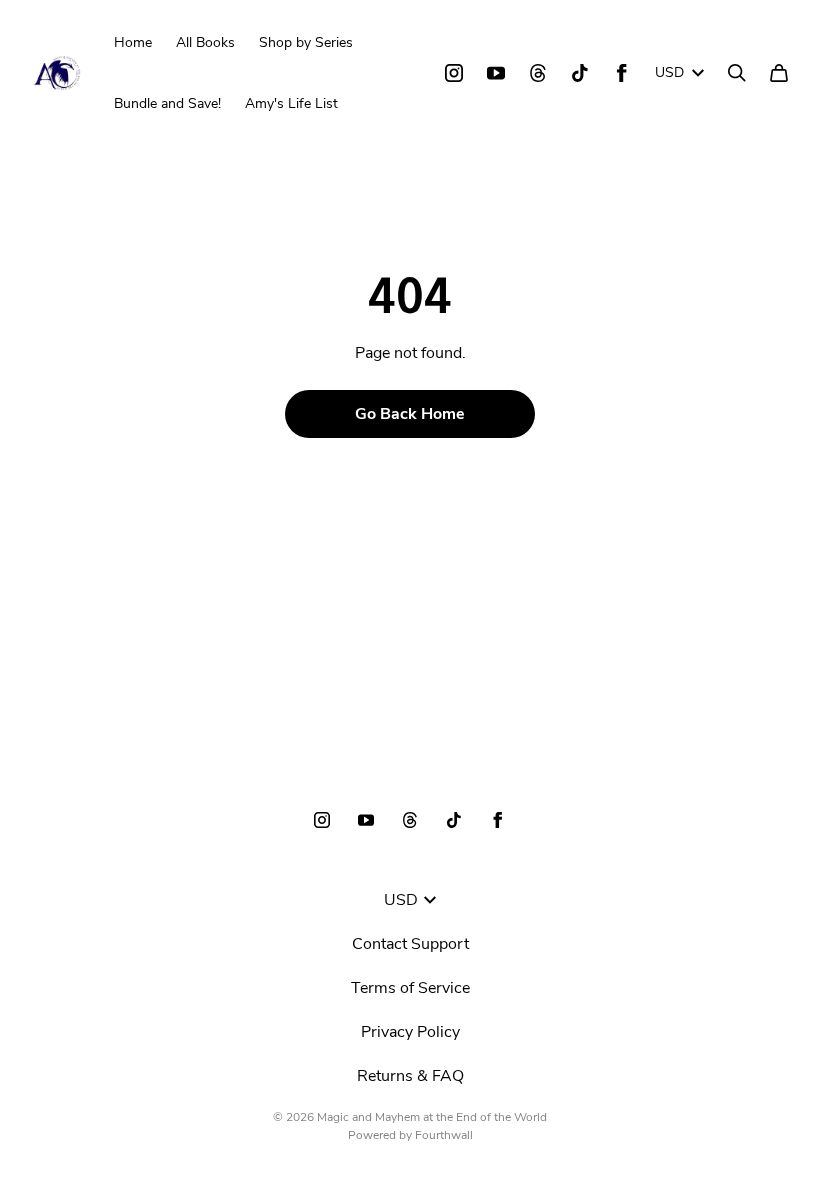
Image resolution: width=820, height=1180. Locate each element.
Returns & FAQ (410, 1076)
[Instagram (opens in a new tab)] (454, 73)
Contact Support (410, 944)
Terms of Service (410, 988)
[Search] (737, 73)
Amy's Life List (291, 103)
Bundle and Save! (167, 103)
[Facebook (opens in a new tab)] (622, 73)
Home (133, 42)
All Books (205, 42)
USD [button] (669, 72)
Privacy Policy (410, 1032)
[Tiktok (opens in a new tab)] (580, 73)
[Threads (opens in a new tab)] (538, 73)
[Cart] (779, 73)
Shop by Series (306, 42)
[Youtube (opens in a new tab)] (496, 73)
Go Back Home (410, 414)
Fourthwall (444, 1135)
